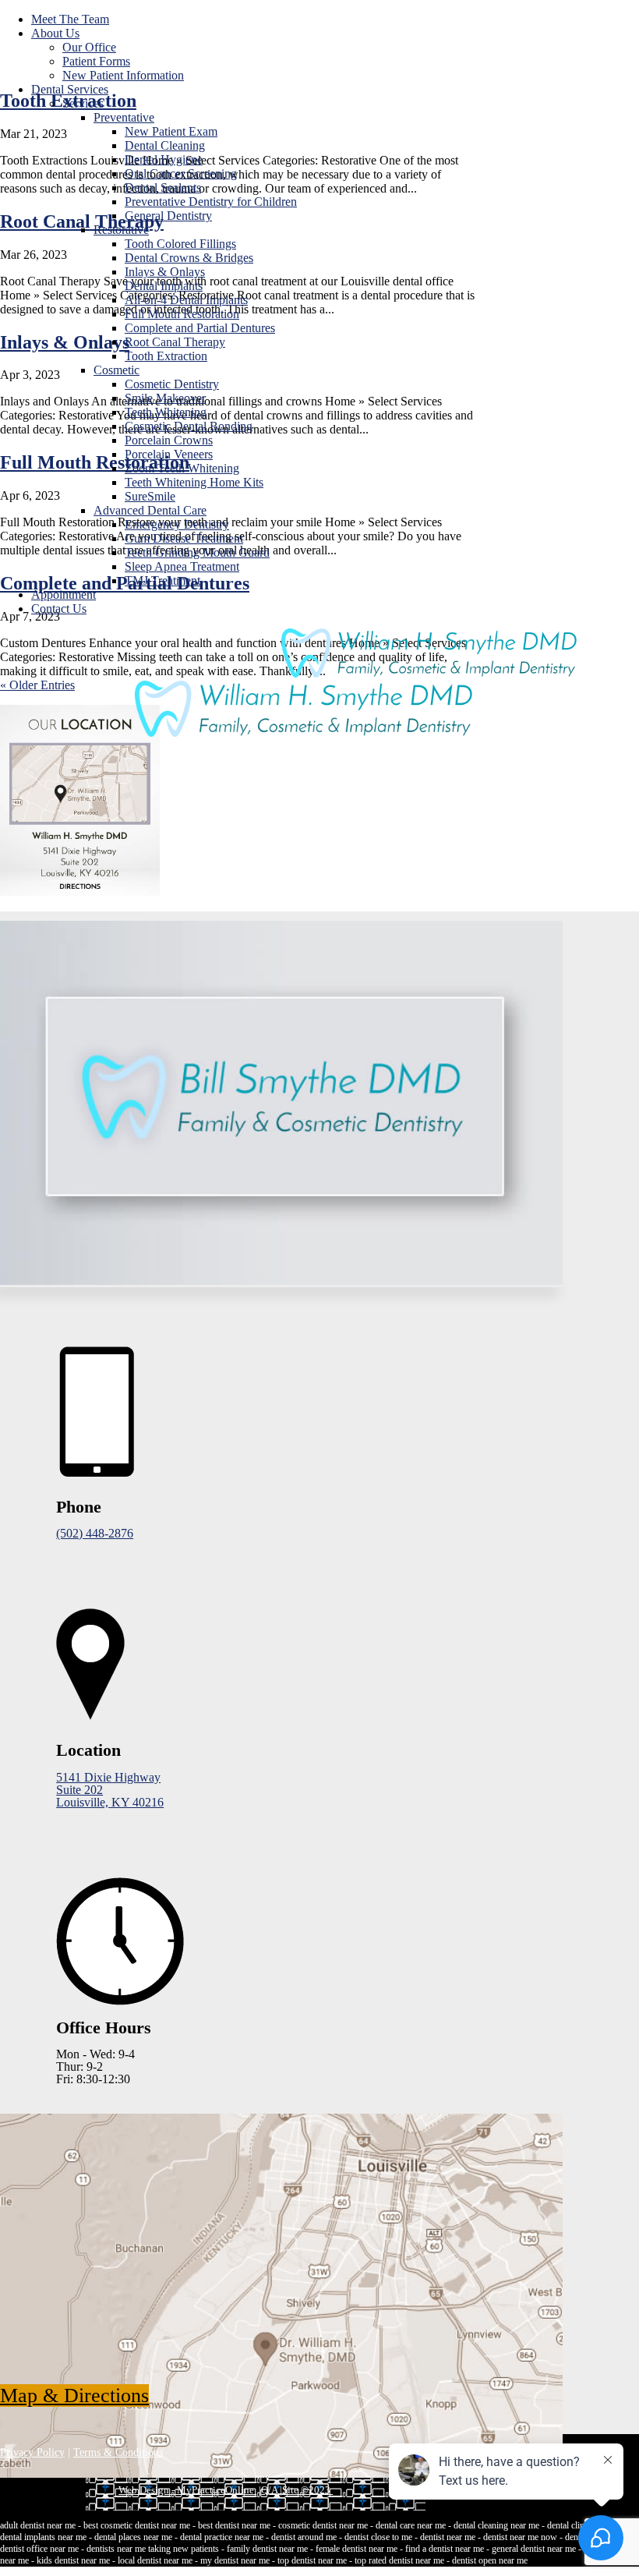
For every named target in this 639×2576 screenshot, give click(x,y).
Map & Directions (74, 2396)
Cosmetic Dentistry (172, 384)
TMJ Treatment (162, 580)
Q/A (270, 2490)
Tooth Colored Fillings (180, 244)
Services (83, 103)
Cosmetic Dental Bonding (189, 426)
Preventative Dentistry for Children (211, 202)
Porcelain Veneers (169, 454)
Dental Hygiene (164, 159)
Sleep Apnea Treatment (182, 566)
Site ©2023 (307, 2490)
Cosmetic (117, 370)
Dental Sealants (163, 188)
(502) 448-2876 (95, 1533)
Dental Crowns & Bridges (189, 258)
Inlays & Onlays (165, 272)
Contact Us (59, 609)
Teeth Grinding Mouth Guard (197, 552)
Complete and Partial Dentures (200, 328)
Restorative (121, 230)
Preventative (124, 117)
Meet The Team (70, 19)
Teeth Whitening (166, 412)
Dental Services (70, 89)
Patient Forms (96, 61)
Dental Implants (164, 286)
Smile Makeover (165, 398)
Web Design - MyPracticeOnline (187, 2490)
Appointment (64, 594)
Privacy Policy (32, 2452)
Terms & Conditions (118, 2452)
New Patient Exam (171, 131)
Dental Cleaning (165, 145)
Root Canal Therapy (175, 342)
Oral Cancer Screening (181, 173)
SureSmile (150, 496)
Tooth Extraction (166, 356)
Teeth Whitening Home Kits (194, 482)
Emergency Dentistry (177, 524)
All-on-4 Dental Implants (186, 300)
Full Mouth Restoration (182, 314)
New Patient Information (123, 75)
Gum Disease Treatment (184, 538)
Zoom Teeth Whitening (182, 468)
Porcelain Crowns (169, 440)
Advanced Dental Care (150, 510)
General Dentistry (168, 216)
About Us (55, 33)
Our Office (89, 47)
